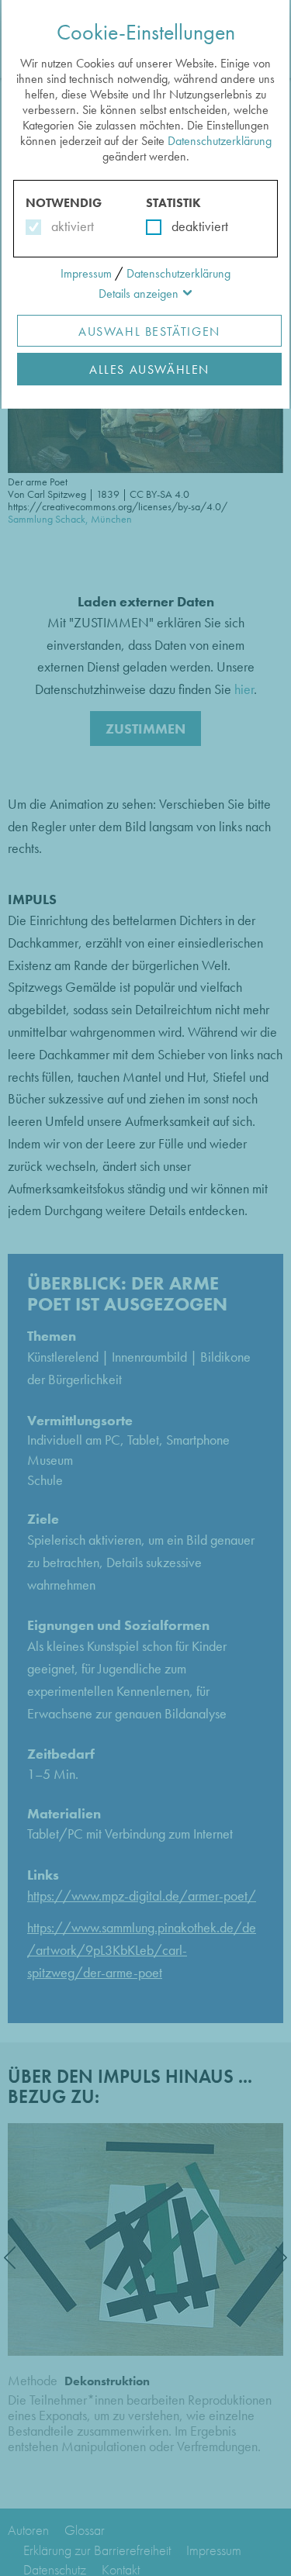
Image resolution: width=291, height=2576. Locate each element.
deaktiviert (190, 226)
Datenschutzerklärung (220, 141)
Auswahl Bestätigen (149, 331)
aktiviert (69, 226)
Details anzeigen (139, 294)
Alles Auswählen (149, 369)
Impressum (86, 273)
